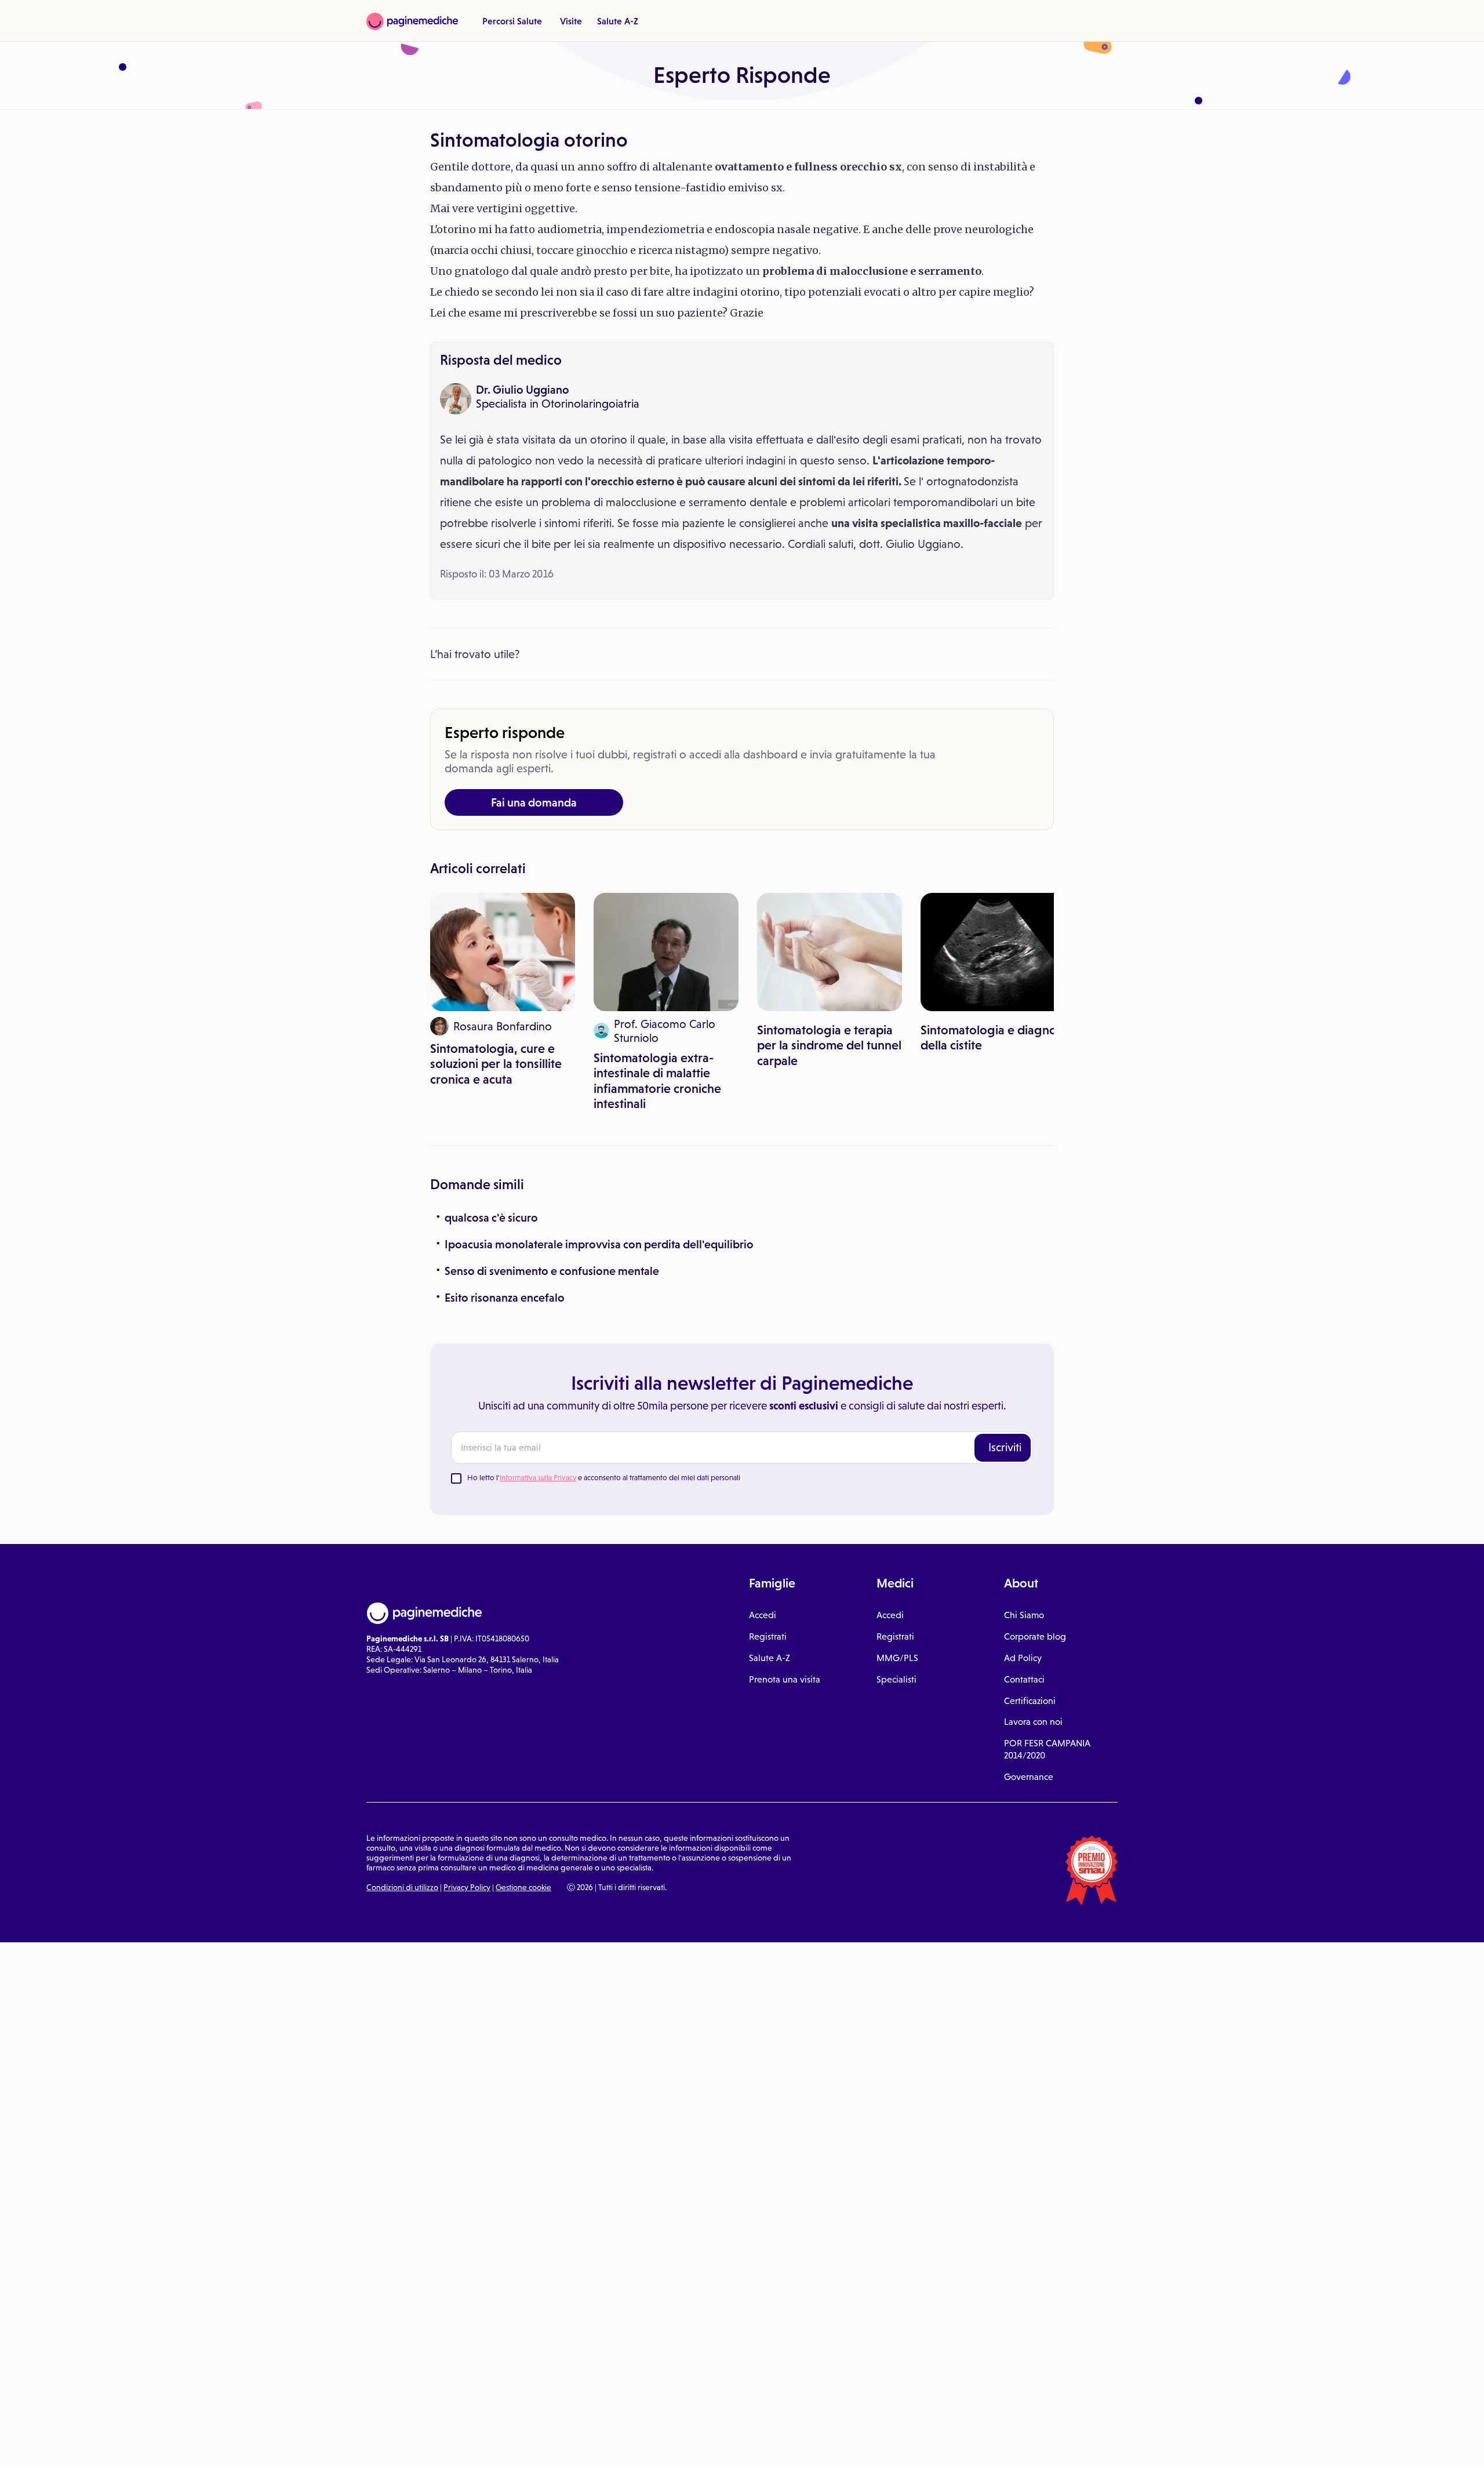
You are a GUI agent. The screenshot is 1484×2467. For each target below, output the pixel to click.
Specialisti (896, 1679)
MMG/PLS (897, 1658)
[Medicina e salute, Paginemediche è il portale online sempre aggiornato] (412, 21)
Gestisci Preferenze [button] (195, 2445)
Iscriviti (1005, 1447)
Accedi (763, 1615)
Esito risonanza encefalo (505, 1298)
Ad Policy (1023, 1658)
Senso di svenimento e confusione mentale (552, 1271)
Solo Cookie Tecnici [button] (71, 2446)
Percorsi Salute (512, 21)
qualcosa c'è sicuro (491, 1218)
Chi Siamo (1024, 1615)
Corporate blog (1035, 1636)
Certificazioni (1030, 1701)
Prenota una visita (785, 1679)
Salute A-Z (618, 21)
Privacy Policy (467, 1887)
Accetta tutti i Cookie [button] (319, 2446)
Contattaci (1024, 1679)
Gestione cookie (523, 1887)
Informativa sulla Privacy (538, 1478)
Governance (1029, 1777)
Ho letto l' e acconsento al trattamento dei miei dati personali (604, 1478)
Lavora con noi (1033, 1722)
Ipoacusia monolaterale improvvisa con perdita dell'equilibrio (599, 1244)
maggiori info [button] (94, 2412)
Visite (571, 21)
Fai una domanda (534, 802)
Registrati (768, 1636)
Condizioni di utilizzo (402, 1887)
